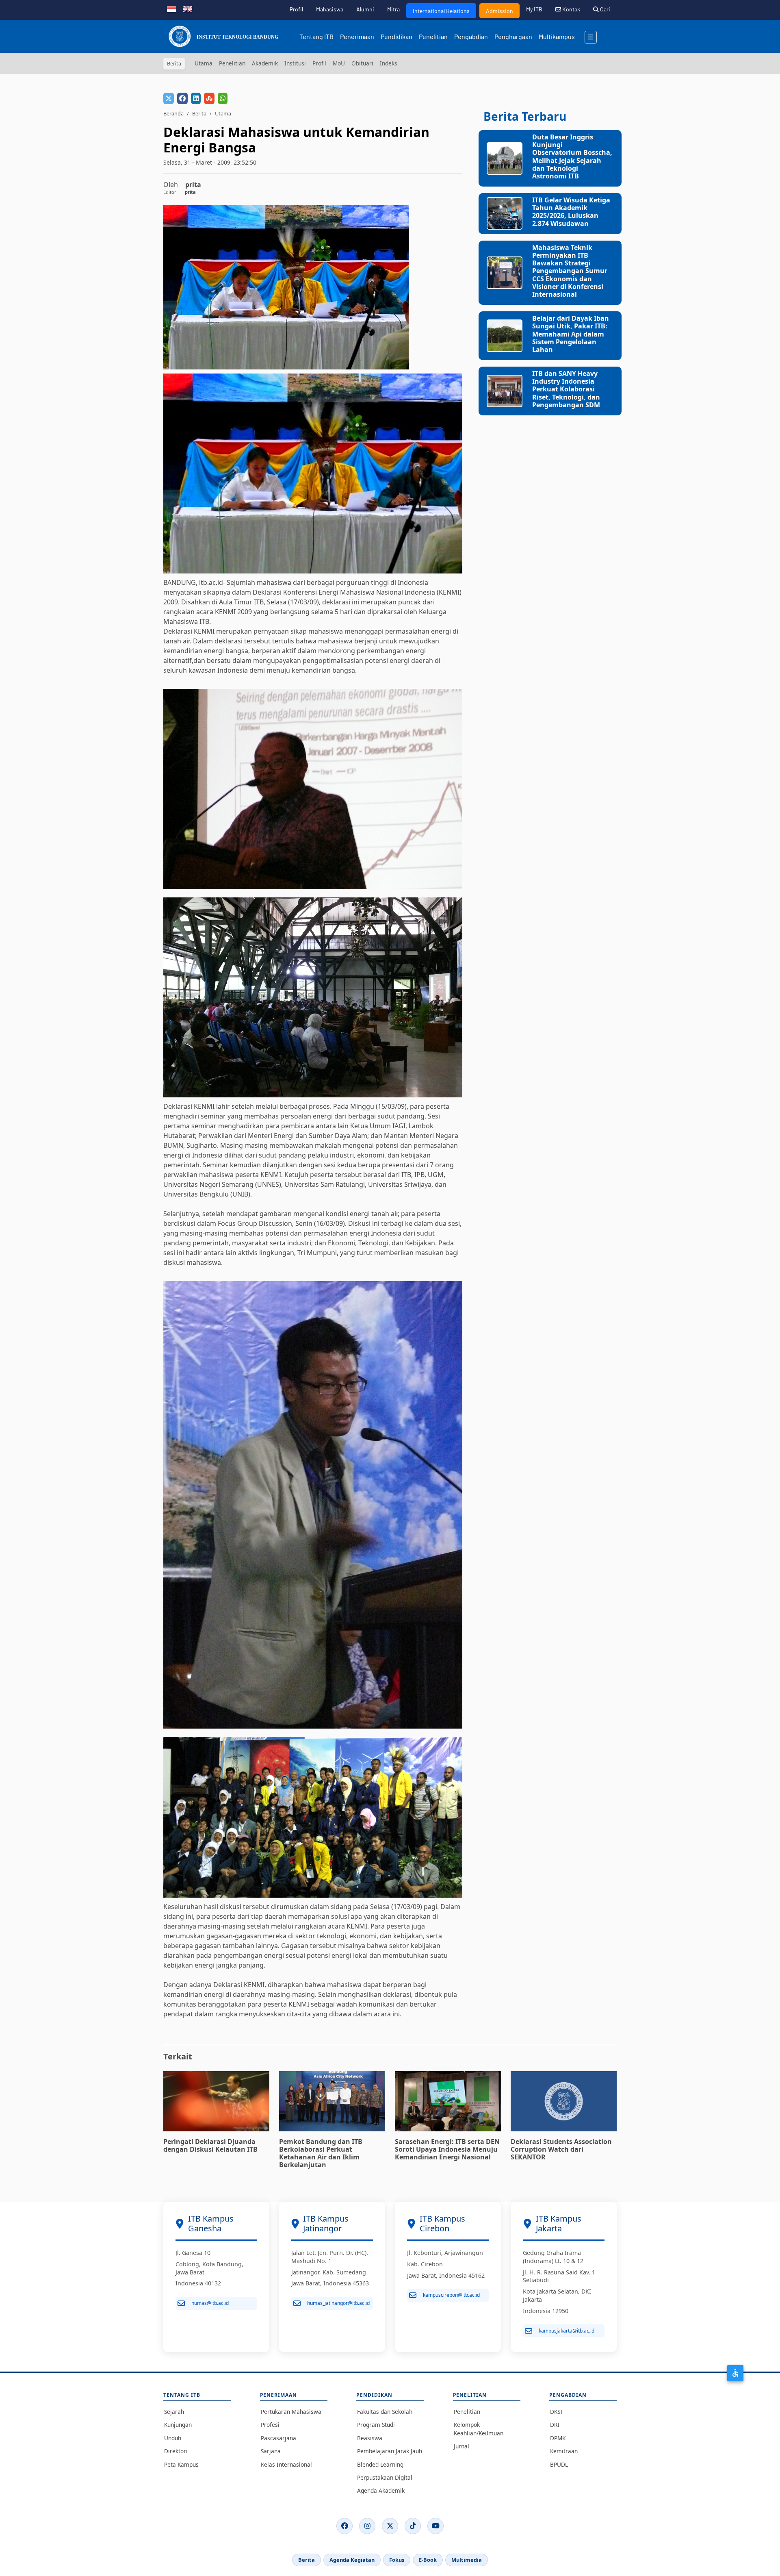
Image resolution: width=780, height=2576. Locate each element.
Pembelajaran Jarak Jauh (390, 2451)
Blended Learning (380, 2464)
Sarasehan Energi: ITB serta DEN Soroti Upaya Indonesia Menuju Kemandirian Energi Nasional (447, 2149)
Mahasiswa (330, 9)
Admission (499, 11)
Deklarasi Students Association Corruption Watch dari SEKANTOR (561, 2149)
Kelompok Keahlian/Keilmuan (479, 2429)
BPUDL (559, 2464)
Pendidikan (396, 36)
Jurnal (461, 2446)
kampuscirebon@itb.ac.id (451, 2295)
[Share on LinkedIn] (196, 98)
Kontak (571, 9)
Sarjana (271, 2451)
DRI (555, 2425)
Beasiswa (370, 2438)
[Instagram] (367, 2526)
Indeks (389, 63)
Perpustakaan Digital (385, 2477)
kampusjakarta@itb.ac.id (567, 2331)
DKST (557, 2412)
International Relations (441, 11)
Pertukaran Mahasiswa (291, 2412)
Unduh (173, 2438)
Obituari (362, 63)
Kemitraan (564, 2451)
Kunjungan (178, 2425)
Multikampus (557, 36)
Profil (296, 9)
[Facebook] (344, 2526)
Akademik (265, 63)
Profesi (270, 2425)
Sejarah (174, 2412)
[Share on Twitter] (169, 98)
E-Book (428, 2560)
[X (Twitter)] (390, 2526)
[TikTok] (413, 2526)
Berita (199, 113)
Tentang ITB (316, 36)
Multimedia (467, 2560)
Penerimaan (357, 36)
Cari (604, 9)
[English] (188, 8)
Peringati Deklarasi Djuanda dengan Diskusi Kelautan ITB (210, 2145)
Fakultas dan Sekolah (385, 2412)
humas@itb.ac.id (210, 2303)
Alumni (365, 9)
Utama (204, 63)
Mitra (393, 9)
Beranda (173, 113)
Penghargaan (513, 36)
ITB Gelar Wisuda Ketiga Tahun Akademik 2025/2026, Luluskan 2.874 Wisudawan (571, 212)
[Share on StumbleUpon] (209, 98)
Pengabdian (471, 36)
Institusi (295, 63)
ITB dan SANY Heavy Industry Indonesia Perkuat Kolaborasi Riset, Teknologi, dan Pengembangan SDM (566, 389)
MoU (339, 63)
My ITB (534, 9)
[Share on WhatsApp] (223, 98)
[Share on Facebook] (182, 98)
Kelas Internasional (286, 2464)
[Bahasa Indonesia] (171, 8)
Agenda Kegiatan (352, 2560)
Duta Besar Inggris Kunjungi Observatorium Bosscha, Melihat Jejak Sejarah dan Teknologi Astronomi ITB (572, 156)
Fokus (397, 2560)
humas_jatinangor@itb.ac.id (338, 2303)
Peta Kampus (181, 2464)
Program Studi (376, 2425)
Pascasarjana (278, 2438)
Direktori (176, 2451)
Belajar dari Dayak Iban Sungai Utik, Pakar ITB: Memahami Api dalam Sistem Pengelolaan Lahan (571, 334)
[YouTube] (435, 2526)
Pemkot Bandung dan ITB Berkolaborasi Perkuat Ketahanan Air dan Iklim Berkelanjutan (321, 2153)
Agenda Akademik (381, 2490)
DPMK (558, 2438)
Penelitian (433, 36)
